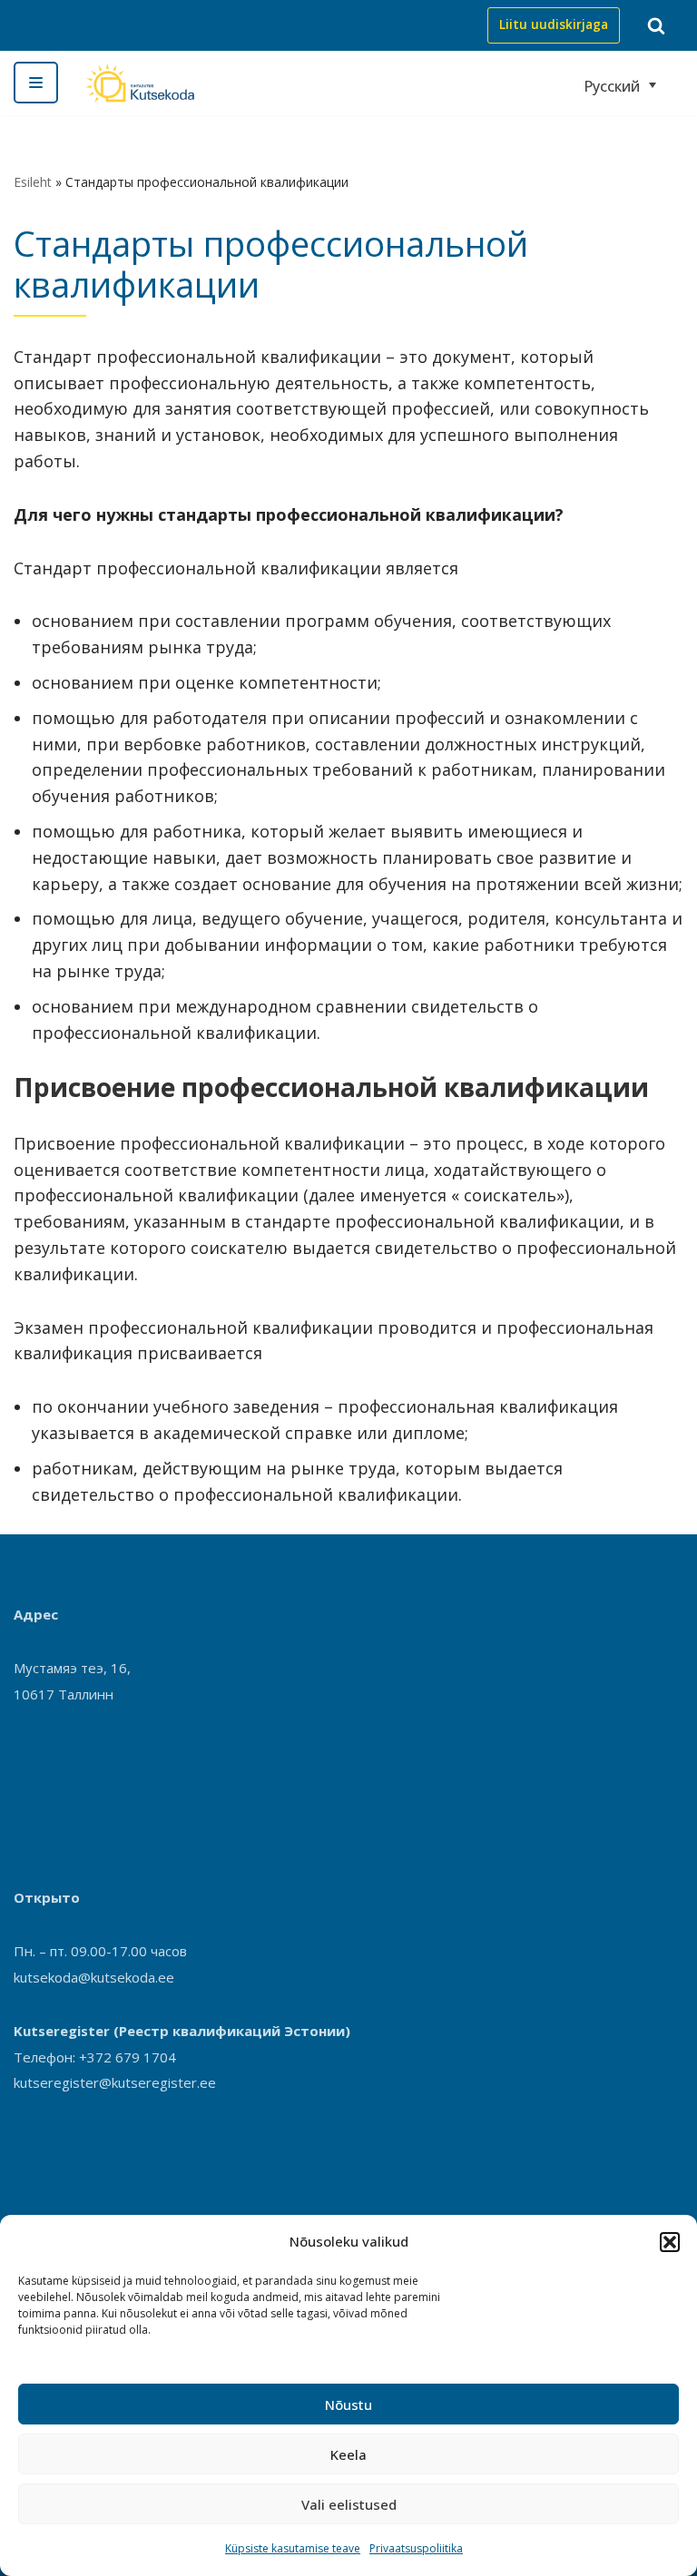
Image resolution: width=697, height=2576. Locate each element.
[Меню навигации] (36, 83)
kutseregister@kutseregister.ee (115, 2082)
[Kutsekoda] (140, 83)
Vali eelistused (349, 2504)
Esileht (33, 182)
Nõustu (348, 2405)
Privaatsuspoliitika (416, 2548)
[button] (670, 2242)
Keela (348, 2454)
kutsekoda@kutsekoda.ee (94, 1977)
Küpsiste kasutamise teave (293, 2548)
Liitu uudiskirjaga (554, 24)
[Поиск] (656, 25)
